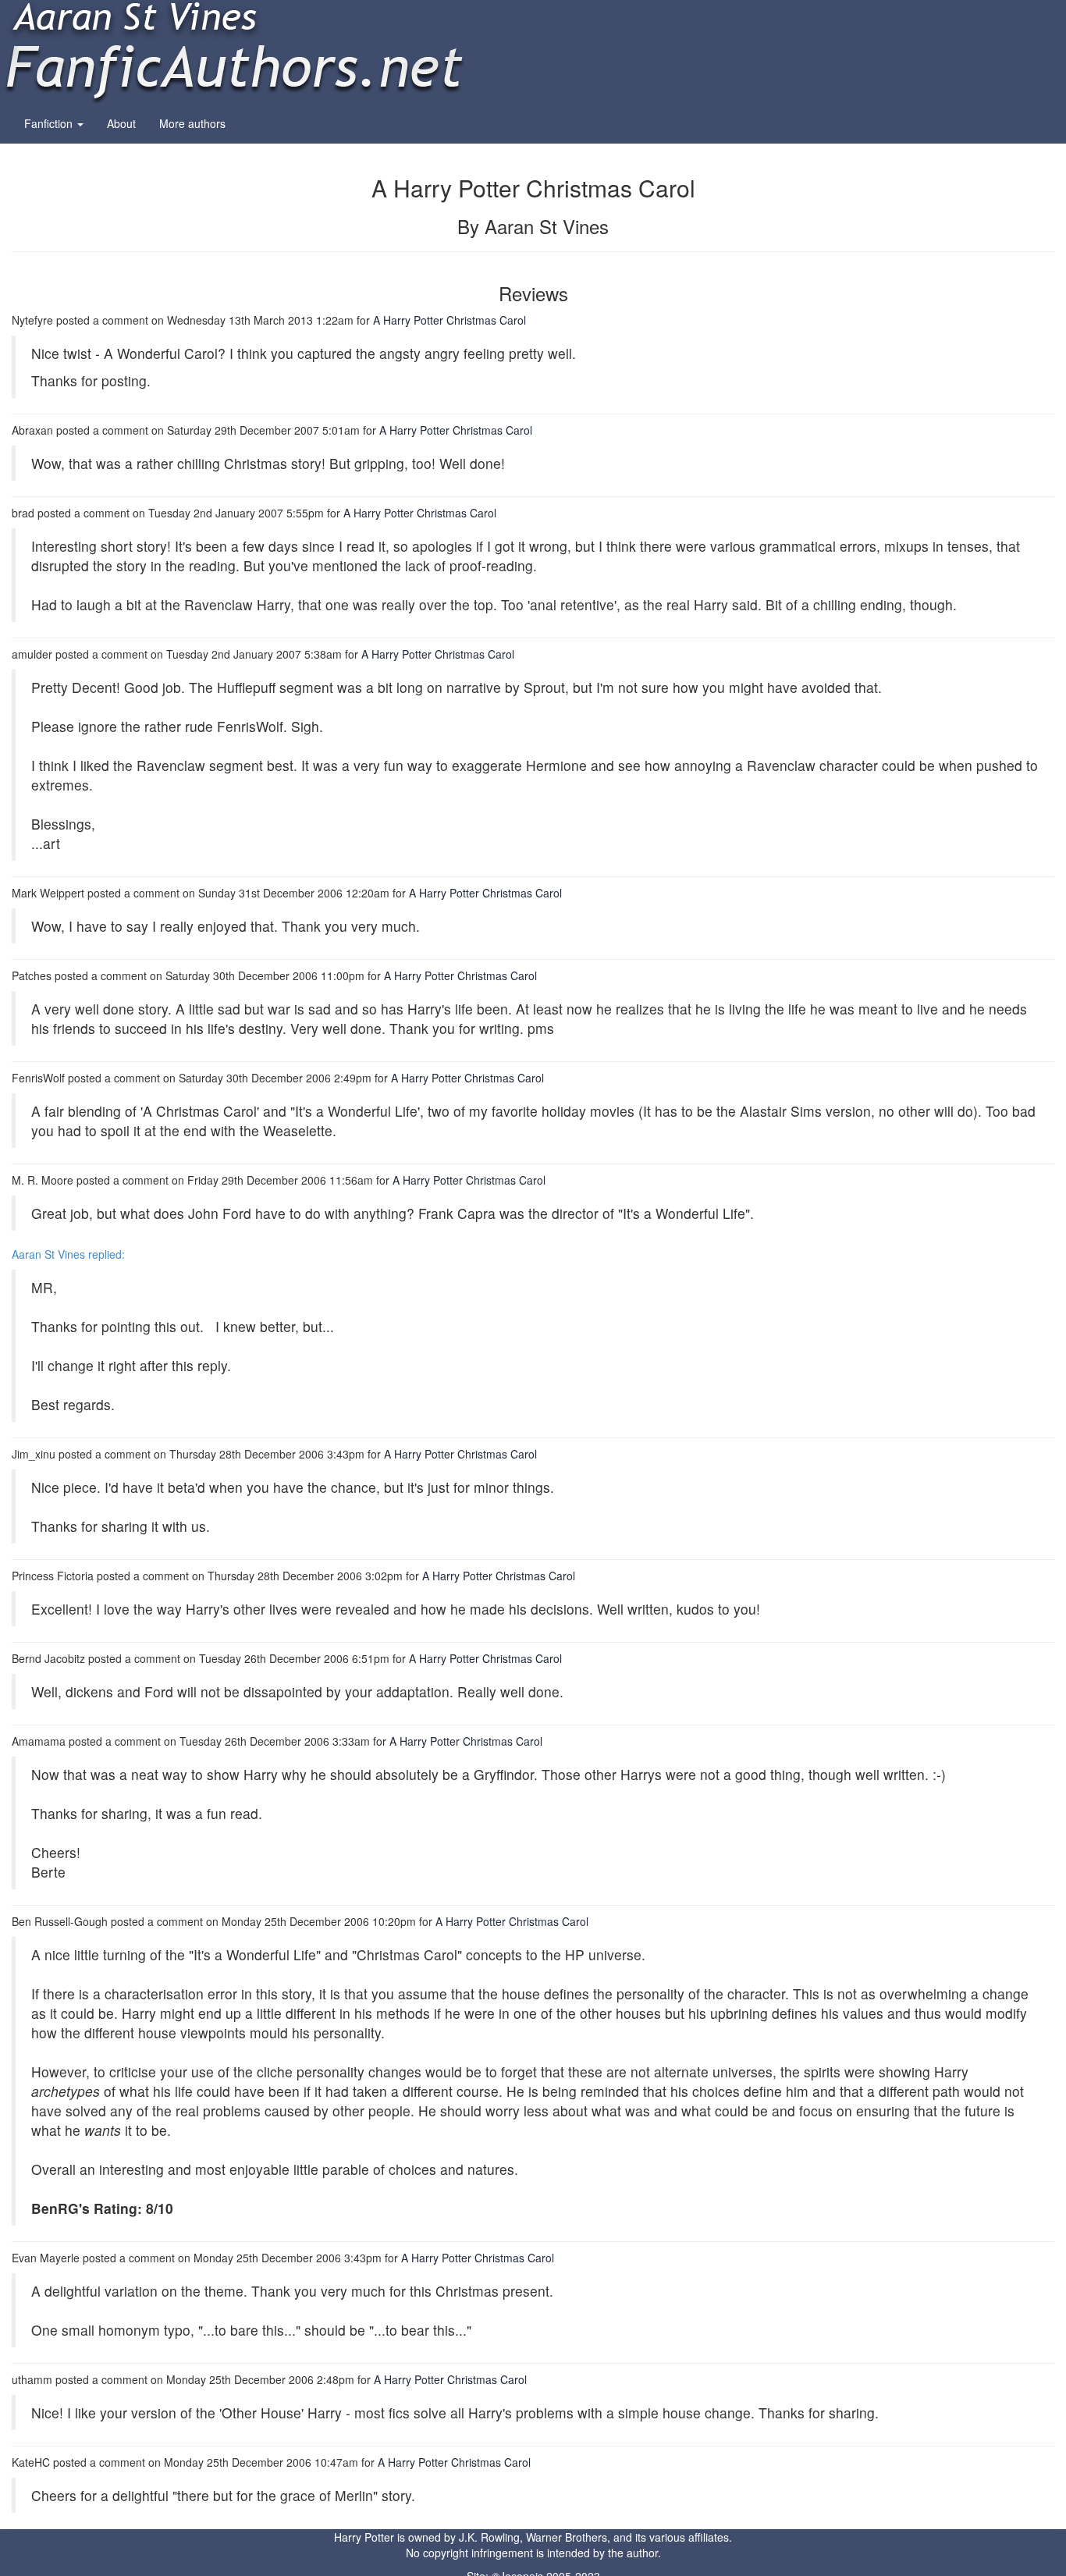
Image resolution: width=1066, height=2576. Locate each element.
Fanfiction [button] (50, 123)
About (121, 123)
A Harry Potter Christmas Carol (449, 320)
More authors (192, 123)
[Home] (234, 50)
